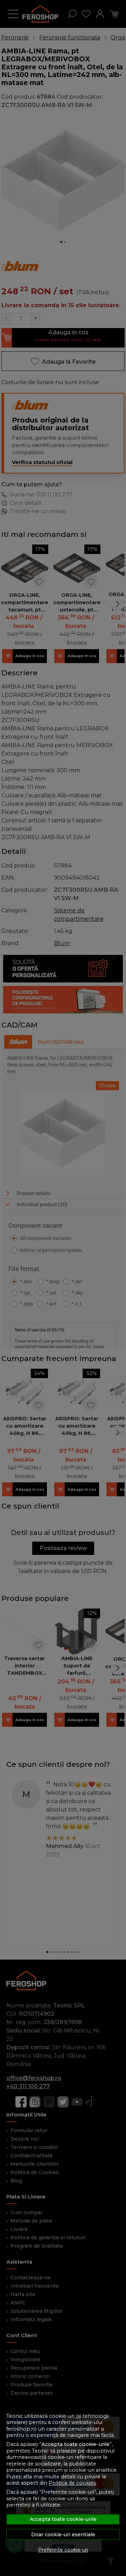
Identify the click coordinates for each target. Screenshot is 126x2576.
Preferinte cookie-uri (63, 2550)
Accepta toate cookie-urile (63, 2519)
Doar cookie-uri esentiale (63, 2535)
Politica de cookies (72, 2483)
